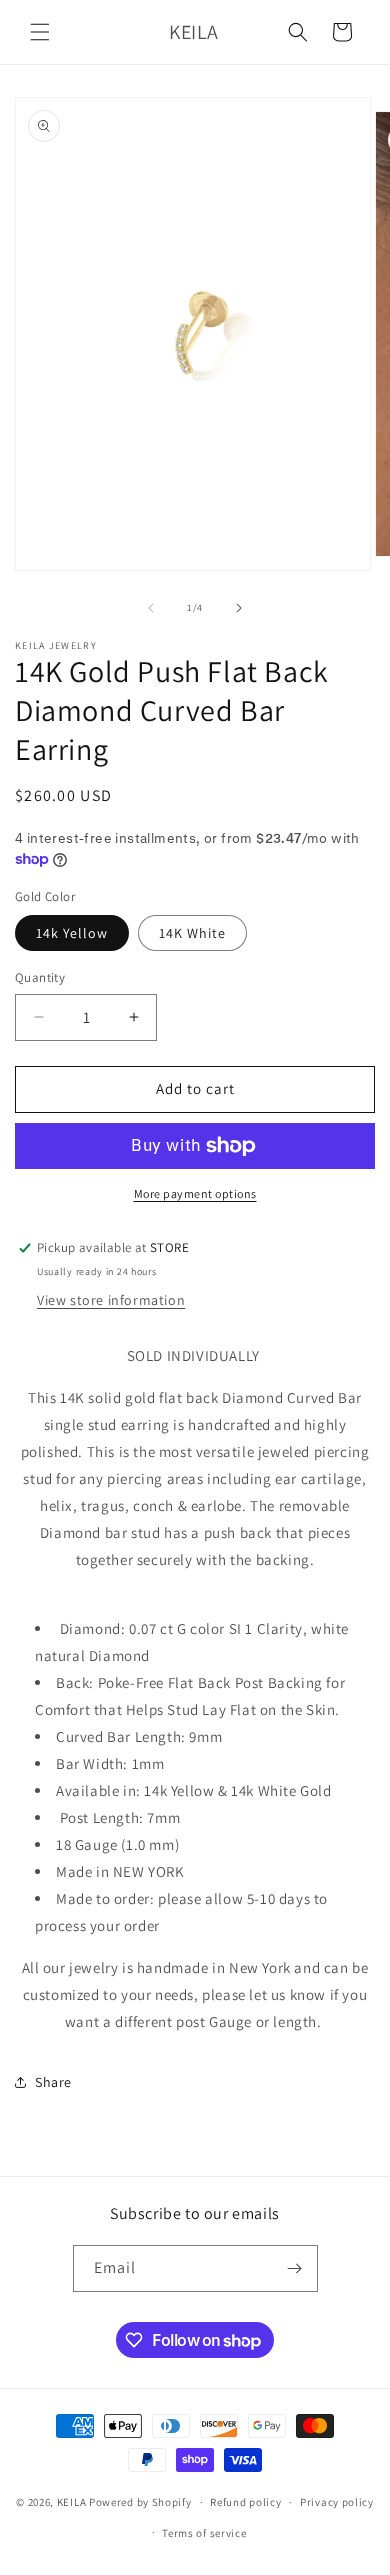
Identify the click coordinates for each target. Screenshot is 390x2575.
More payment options (195, 1193)
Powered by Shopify (140, 2502)
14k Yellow (72, 933)
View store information (111, 1300)
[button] (40, 32)
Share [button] (53, 2082)
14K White (192, 933)
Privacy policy (337, 2502)
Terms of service (204, 2533)
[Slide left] (151, 608)
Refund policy (245, 2502)
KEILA (73, 2502)
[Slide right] (239, 608)
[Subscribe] (295, 2268)
